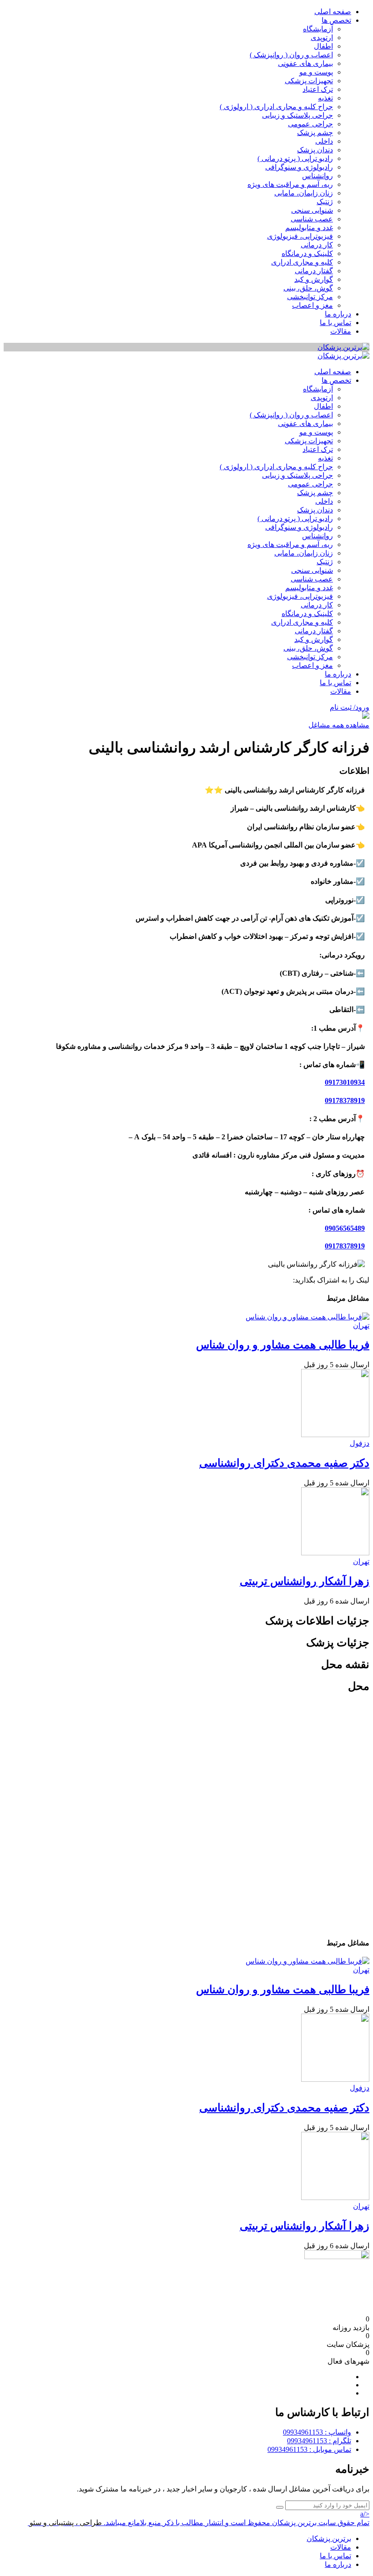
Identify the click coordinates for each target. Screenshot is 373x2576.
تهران (361, 1326)
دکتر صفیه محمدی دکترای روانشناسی (284, 1463)
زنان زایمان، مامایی (304, 193)
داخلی (324, 141)
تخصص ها (336, 20)
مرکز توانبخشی (310, 297)
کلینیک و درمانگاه (307, 253)
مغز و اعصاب (313, 305)
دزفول (360, 1443)
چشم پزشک (315, 133)
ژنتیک (325, 202)
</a (365, 2514)
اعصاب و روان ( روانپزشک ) (291, 55)
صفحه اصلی (333, 12)
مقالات (341, 331)
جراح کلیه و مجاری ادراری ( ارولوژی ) (276, 107)
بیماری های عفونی (305, 63)
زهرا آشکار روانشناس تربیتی (305, 1581)
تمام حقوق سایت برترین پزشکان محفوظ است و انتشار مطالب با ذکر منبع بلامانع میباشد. (237, 2523)
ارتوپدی (322, 38)
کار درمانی (317, 245)
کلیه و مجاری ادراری (302, 262)
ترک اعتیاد (318, 89)
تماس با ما (335, 323)
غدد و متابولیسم (309, 228)
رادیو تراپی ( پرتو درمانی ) (295, 158)
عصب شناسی (312, 219)
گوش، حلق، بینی (308, 288)
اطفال (323, 46)
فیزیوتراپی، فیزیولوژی (300, 236)
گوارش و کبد (314, 279)
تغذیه (325, 98)
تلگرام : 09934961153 (319, 2441)
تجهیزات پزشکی (309, 81)
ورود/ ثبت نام (350, 707)
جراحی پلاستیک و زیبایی (297, 115)
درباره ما (338, 314)
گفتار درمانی (314, 271)
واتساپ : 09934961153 (317, 2432)
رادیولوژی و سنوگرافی (299, 167)
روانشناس (318, 176)
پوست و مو (316, 72)
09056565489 (345, 1228)
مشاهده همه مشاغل (339, 725)
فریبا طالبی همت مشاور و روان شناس (283, 1345)
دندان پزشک (315, 150)
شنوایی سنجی (312, 210)
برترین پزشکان (329, 2538)
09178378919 (345, 1100)
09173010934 (345, 1082)
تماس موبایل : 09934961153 (309, 2449)
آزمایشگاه (318, 29)
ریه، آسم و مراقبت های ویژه (290, 184)
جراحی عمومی (310, 124)
